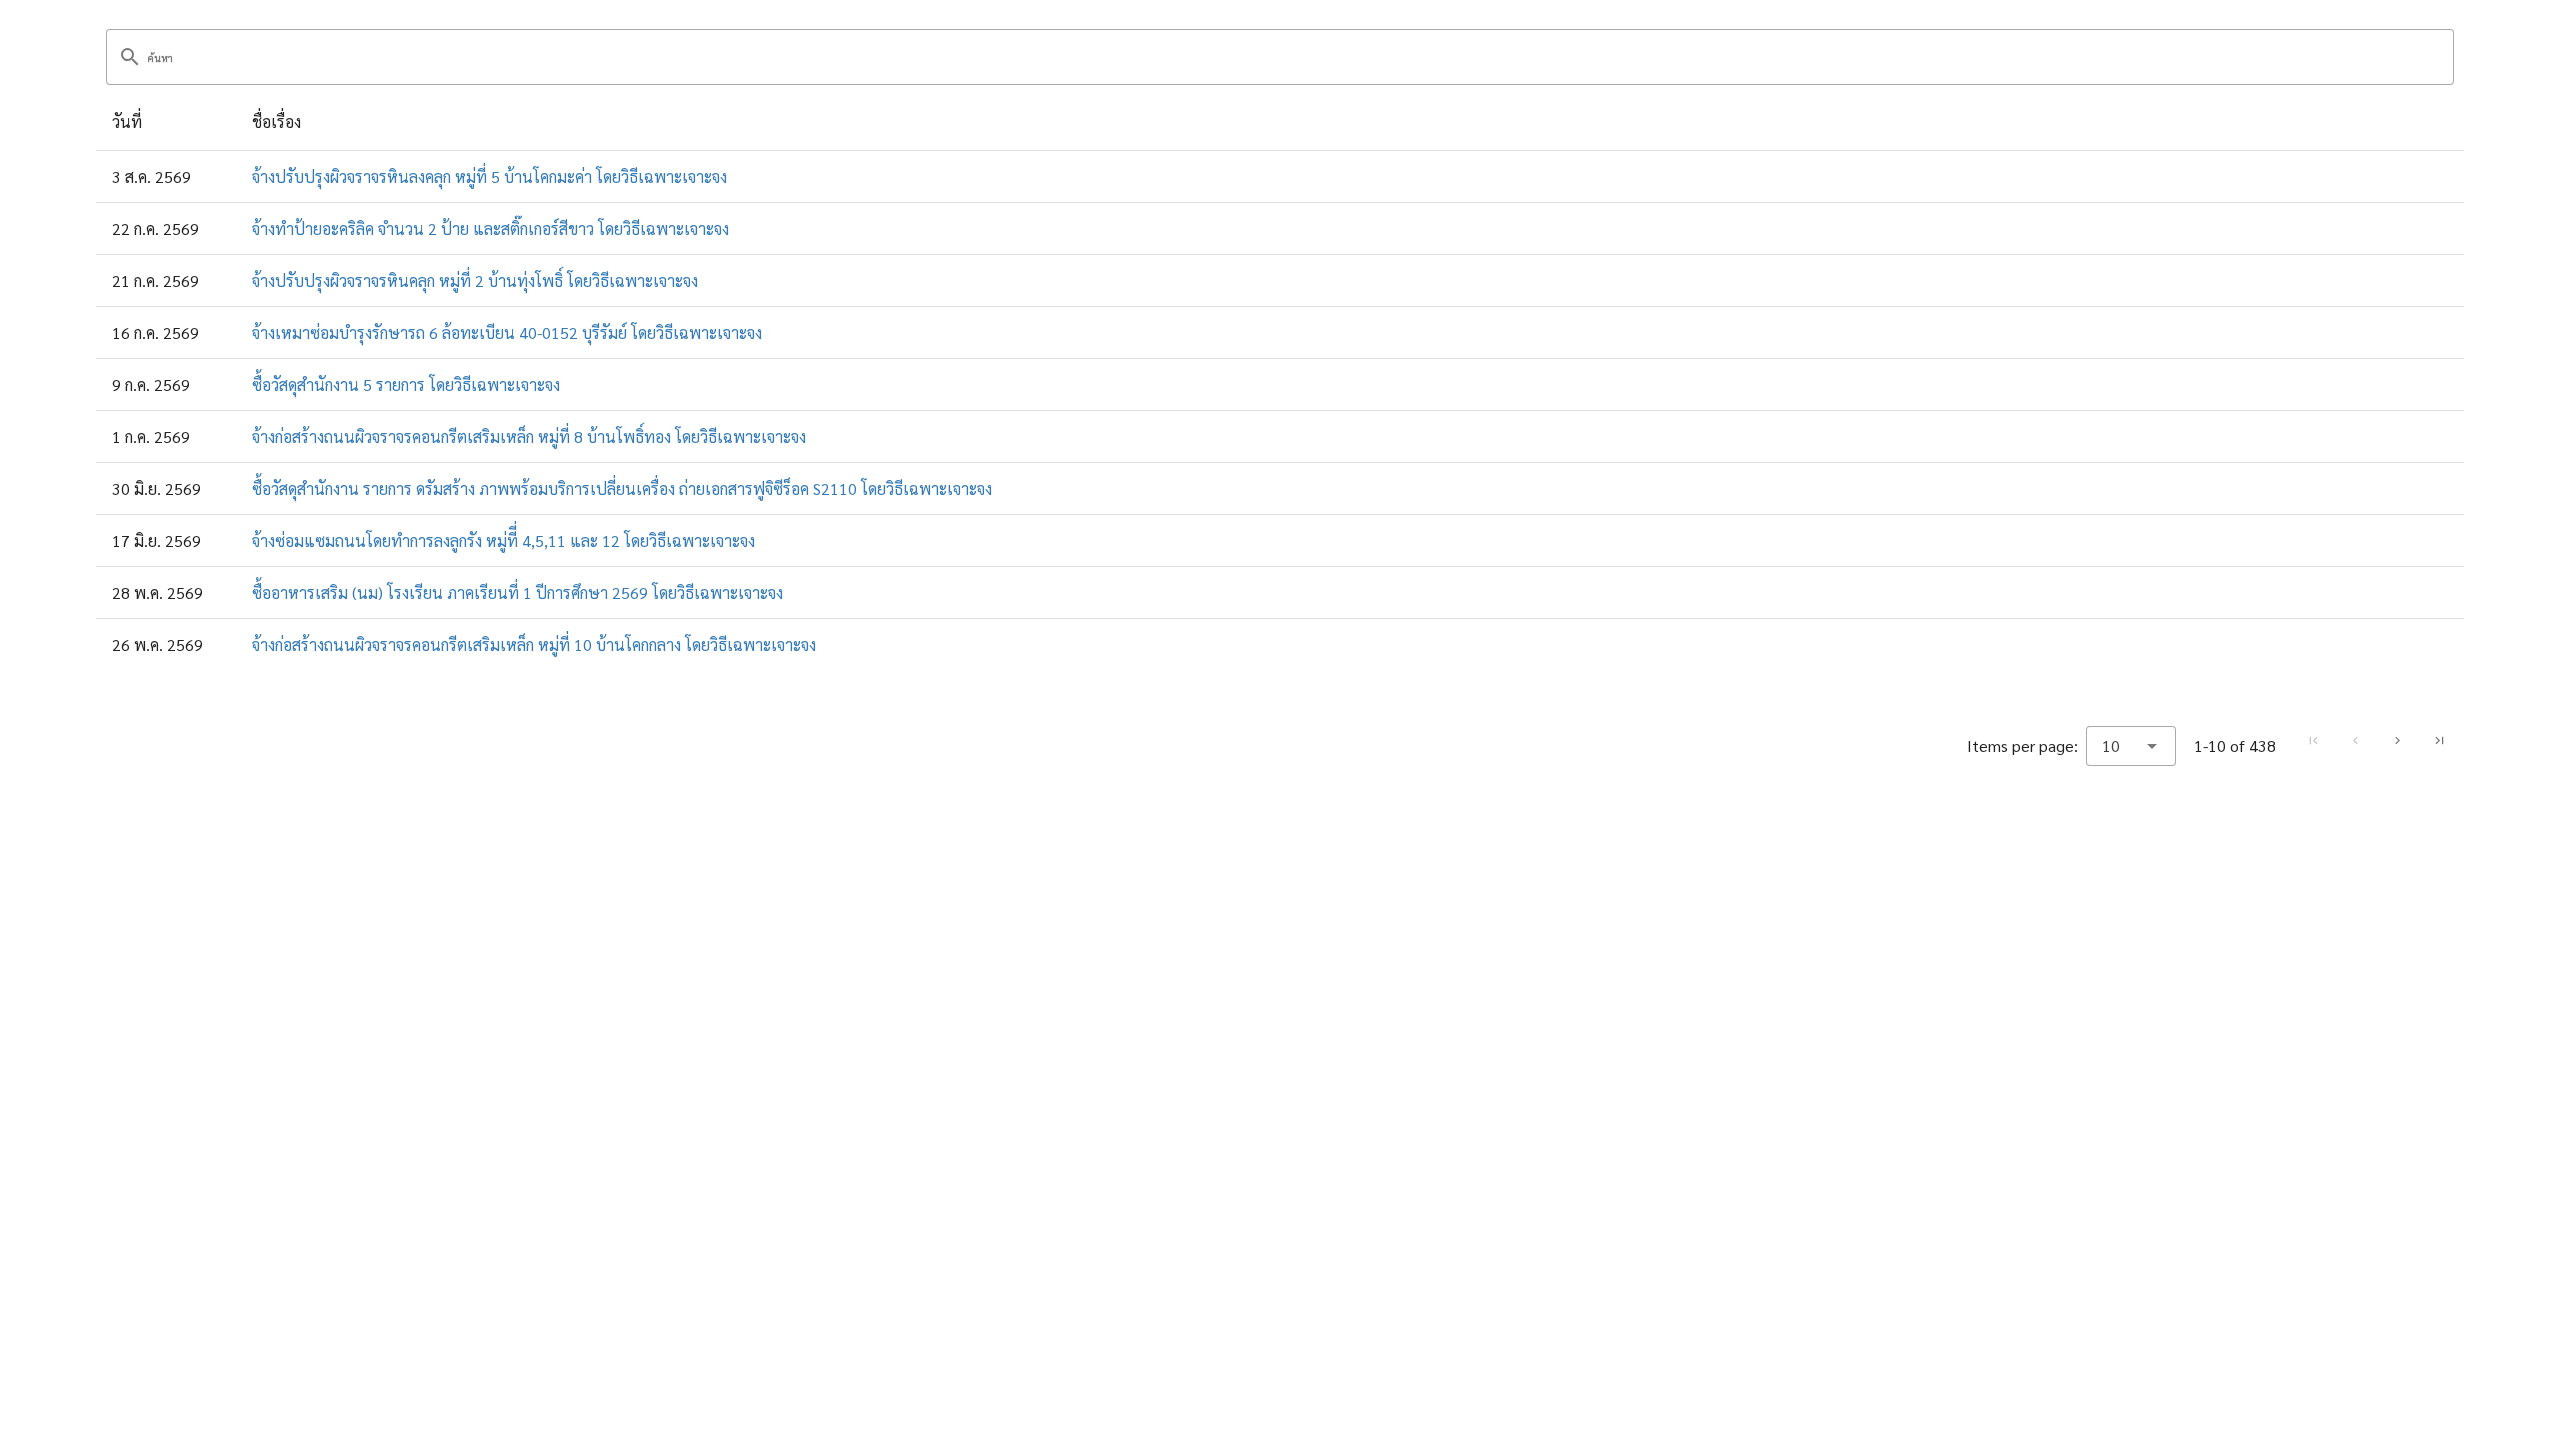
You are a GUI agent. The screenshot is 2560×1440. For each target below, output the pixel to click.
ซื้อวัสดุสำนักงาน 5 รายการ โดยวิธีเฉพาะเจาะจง (406, 384)
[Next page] (2397, 741)
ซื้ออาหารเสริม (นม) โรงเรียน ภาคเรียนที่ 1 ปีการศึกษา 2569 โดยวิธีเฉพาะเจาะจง (517, 592)
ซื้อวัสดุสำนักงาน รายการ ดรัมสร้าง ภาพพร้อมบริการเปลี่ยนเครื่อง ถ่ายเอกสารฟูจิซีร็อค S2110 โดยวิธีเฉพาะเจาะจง (622, 488)
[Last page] (2439, 741)
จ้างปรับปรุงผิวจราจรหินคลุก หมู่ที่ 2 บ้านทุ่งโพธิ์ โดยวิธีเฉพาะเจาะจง (475, 280)
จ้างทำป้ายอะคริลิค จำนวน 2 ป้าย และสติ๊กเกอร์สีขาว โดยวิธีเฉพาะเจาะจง (490, 228)
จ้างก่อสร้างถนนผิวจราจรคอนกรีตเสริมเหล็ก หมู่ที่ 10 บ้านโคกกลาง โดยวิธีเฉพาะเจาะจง (534, 644)
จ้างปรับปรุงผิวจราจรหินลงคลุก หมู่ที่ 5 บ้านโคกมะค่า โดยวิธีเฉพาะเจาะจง (489, 176)
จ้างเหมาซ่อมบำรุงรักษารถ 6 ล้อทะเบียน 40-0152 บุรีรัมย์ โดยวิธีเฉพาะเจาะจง (507, 332)
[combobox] (2131, 746)
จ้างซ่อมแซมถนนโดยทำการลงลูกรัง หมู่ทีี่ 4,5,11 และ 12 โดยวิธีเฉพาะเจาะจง (503, 540)
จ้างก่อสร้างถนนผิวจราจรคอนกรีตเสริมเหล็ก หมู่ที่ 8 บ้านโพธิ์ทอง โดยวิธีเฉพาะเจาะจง (529, 436)
